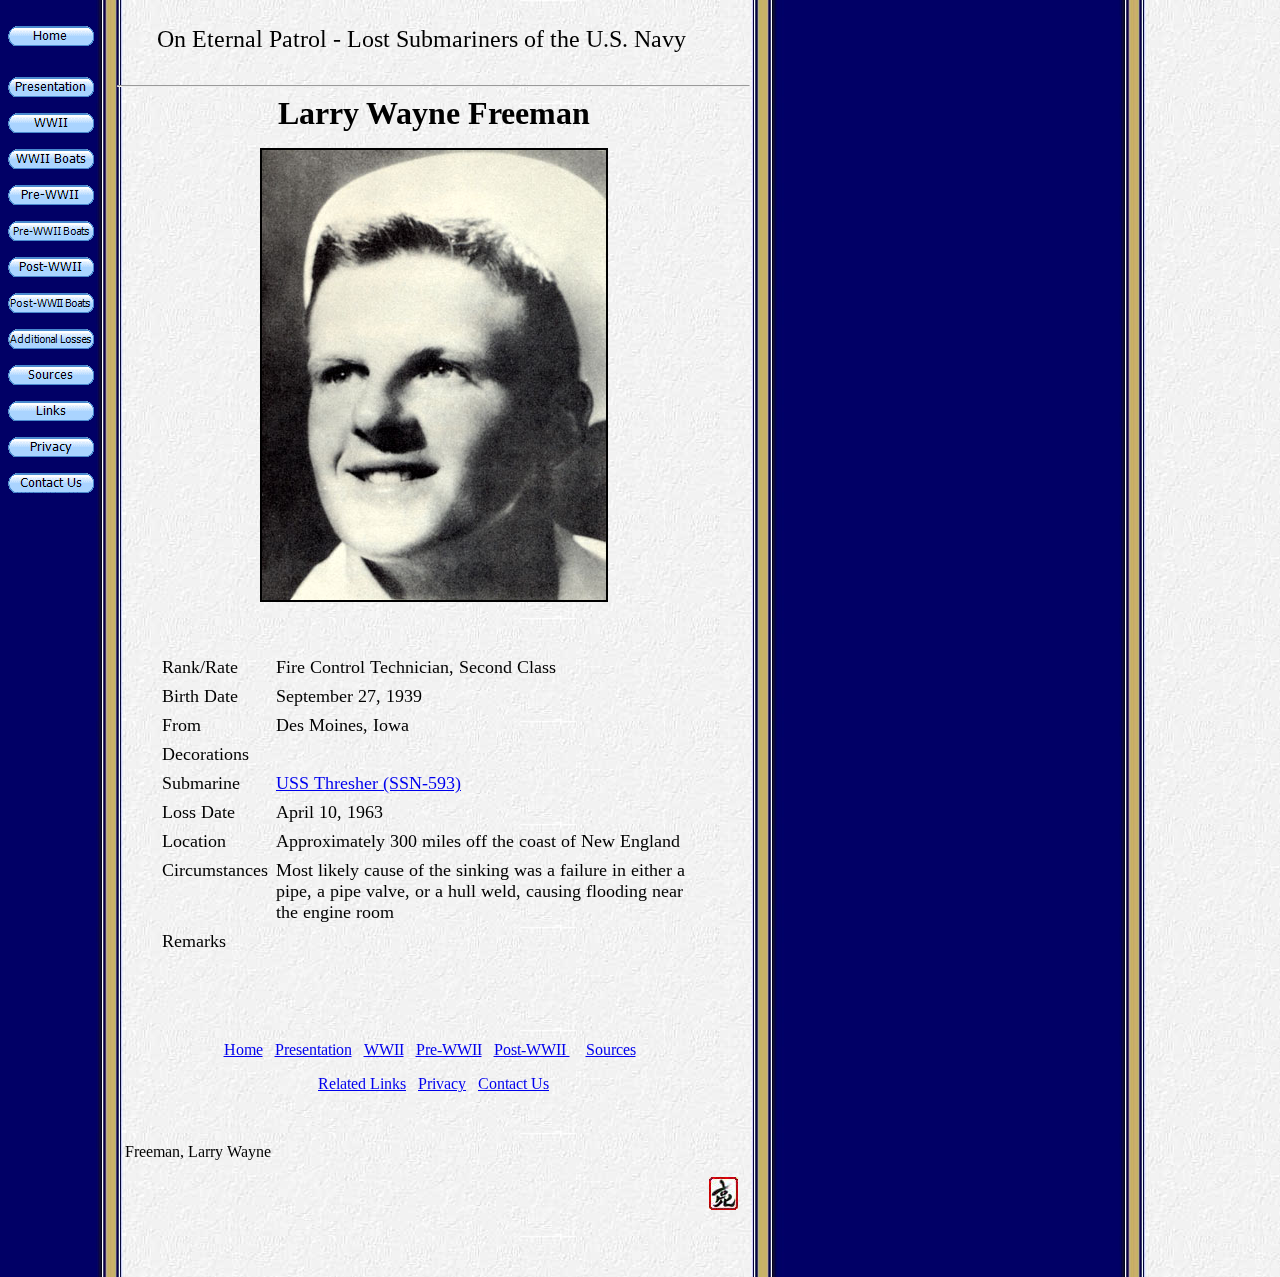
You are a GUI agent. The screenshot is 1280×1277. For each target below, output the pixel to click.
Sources (611, 1049)
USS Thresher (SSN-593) (368, 783)
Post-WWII (532, 1049)
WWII (384, 1049)
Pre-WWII (449, 1049)
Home (243, 1049)
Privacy (442, 1083)
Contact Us (513, 1083)
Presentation (313, 1049)
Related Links (362, 1083)
